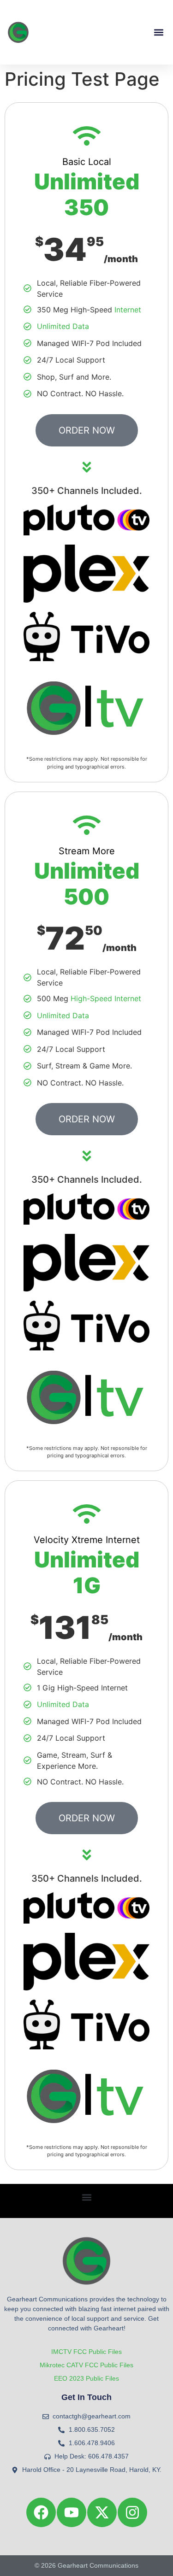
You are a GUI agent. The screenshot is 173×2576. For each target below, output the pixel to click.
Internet (128, 310)
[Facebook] (41, 2512)
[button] (158, 32)
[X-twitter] (102, 2512)
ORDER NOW (87, 430)
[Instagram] (132, 2512)
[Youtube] (72, 2512)
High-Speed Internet (106, 998)
